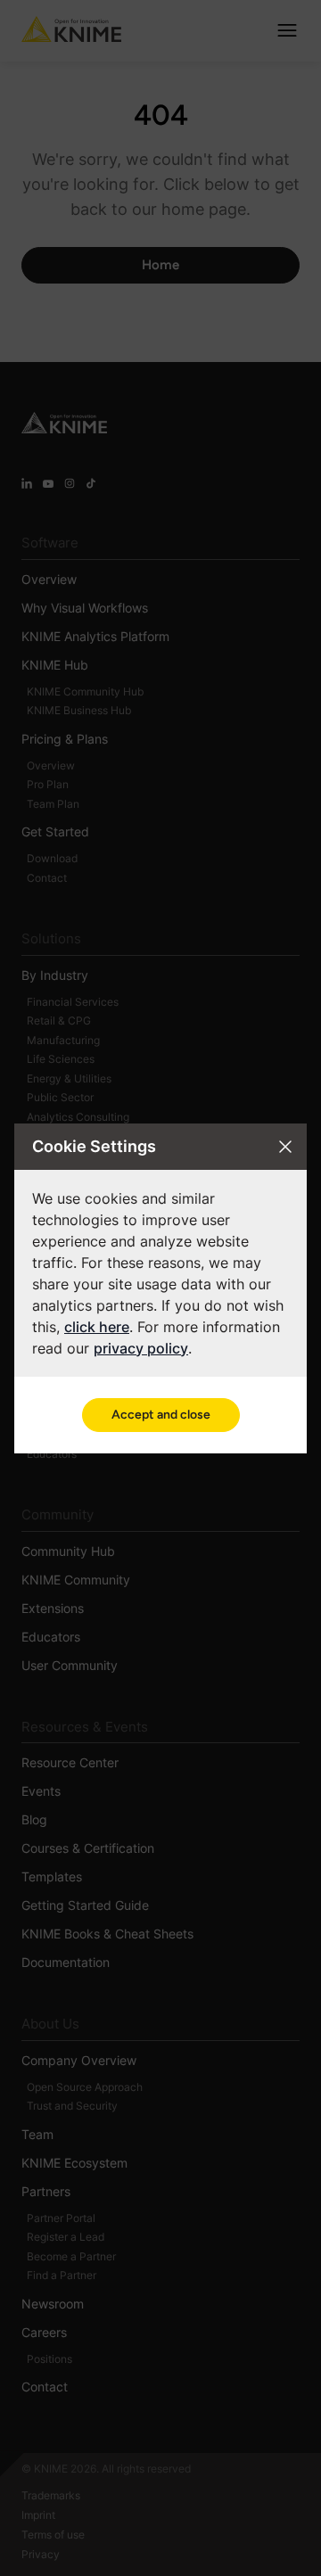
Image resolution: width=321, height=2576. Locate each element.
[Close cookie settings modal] (285, 1147)
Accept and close (161, 1415)
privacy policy (141, 1348)
